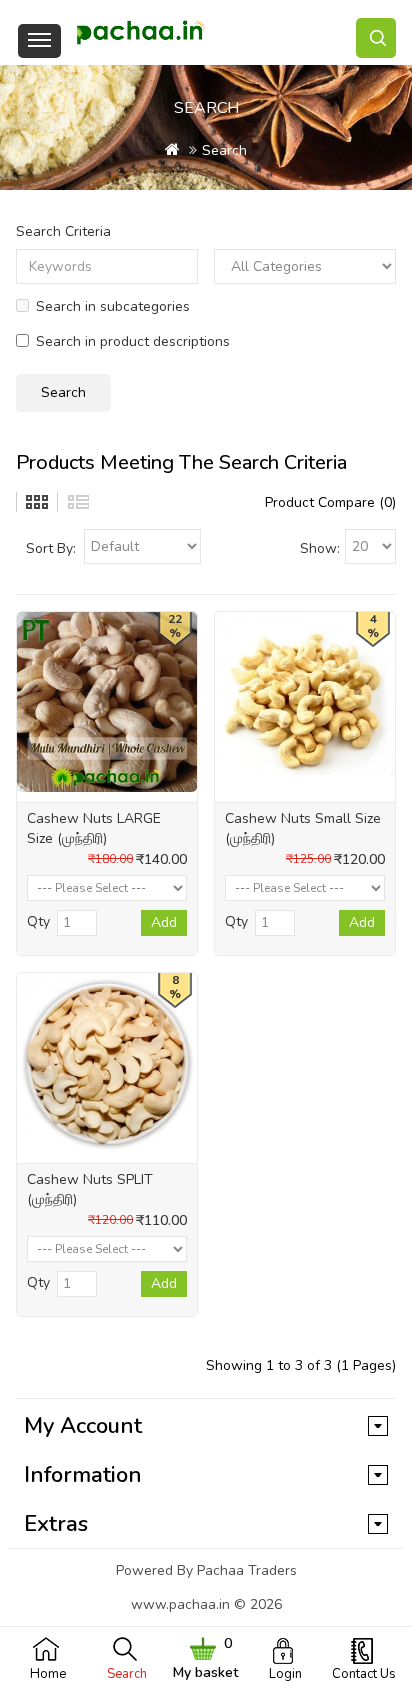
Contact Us (364, 1674)
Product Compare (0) (330, 502)
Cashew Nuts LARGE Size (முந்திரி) (94, 828)
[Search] (376, 38)
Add (164, 922)
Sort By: (51, 548)
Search (127, 1674)
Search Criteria (63, 231)
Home (48, 1674)
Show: (320, 548)
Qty (38, 921)
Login (285, 1674)
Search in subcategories (113, 306)
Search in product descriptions (133, 341)
